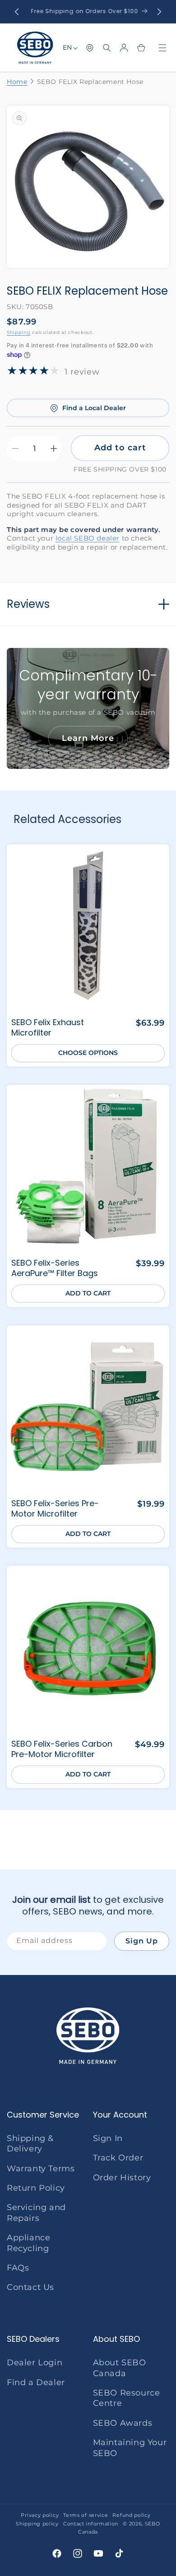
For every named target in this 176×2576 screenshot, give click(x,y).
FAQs (18, 2268)
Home (17, 82)
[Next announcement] (159, 12)
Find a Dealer (36, 2382)
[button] (107, 48)
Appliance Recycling (28, 2243)
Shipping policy (37, 2524)
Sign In (108, 2138)
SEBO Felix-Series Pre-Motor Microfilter (55, 1509)
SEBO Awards (123, 2423)
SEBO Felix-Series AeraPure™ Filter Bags (55, 1268)
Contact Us (30, 2287)
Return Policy (36, 2188)
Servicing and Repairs (36, 2213)
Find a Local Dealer (94, 408)
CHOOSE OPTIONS (88, 1053)
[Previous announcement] (17, 12)
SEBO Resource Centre (127, 2398)
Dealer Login (35, 2363)
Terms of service (86, 2515)
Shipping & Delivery (30, 2144)
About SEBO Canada (120, 2368)
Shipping (19, 332)
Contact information (91, 2524)
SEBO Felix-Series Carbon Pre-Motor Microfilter (62, 1749)
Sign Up (142, 1941)
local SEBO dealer (88, 538)
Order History (122, 2178)
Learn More (88, 738)
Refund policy (131, 2515)
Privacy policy (40, 2515)
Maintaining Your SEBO (130, 2448)
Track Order (118, 2158)
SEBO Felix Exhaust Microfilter (48, 1028)
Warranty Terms (41, 2169)
